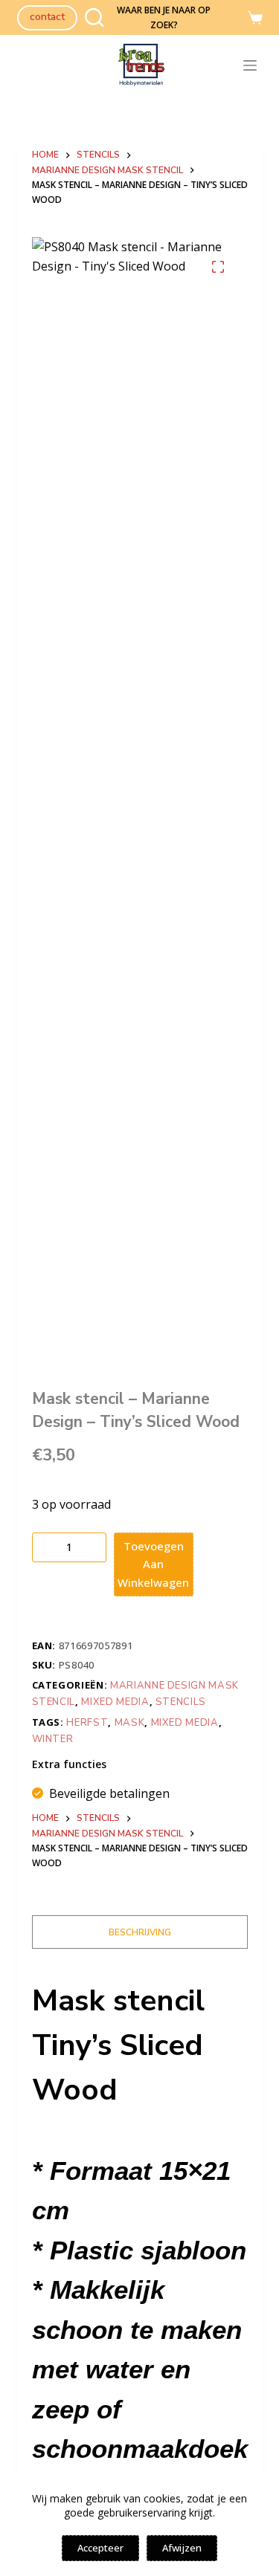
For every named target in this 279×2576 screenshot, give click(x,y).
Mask (130, 1723)
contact (47, 17)
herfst (87, 1723)
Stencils (181, 1702)
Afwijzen (182, 2548)
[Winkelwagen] (255, 18)
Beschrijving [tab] (140, 1932)
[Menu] (253, 65)
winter (53, 1739)
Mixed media (115, 1702)
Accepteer (100, 2548)
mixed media (185, 1723)
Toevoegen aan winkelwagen (153, 1564)
